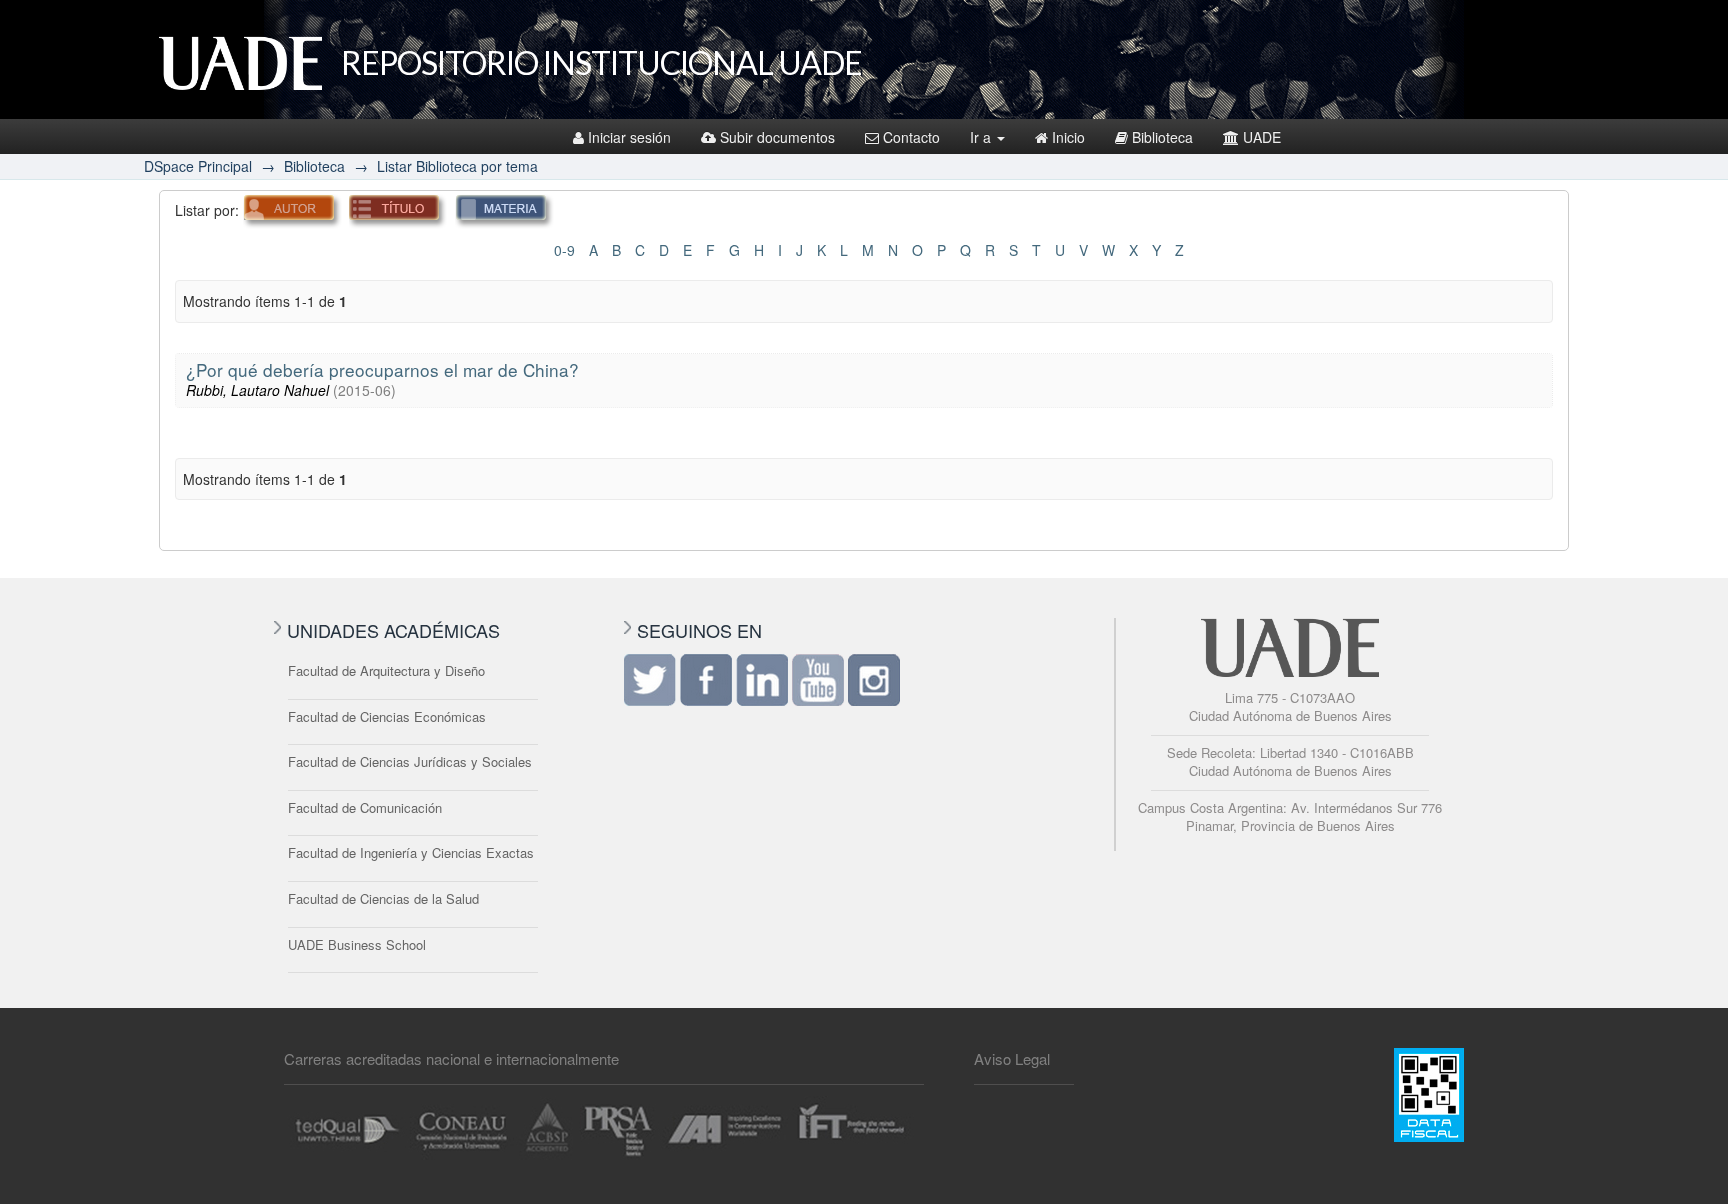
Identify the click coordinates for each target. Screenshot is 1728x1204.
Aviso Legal (1012, 1058)
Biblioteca (1162, 137)
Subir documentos (777, 137)
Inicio (1068, 137)
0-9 (564, 250)
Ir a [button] (982, 137)
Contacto (911, 137)
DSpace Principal (198, 166)
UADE (1262, 137)
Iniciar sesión (629, 137)
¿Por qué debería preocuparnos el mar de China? (382, 369)
